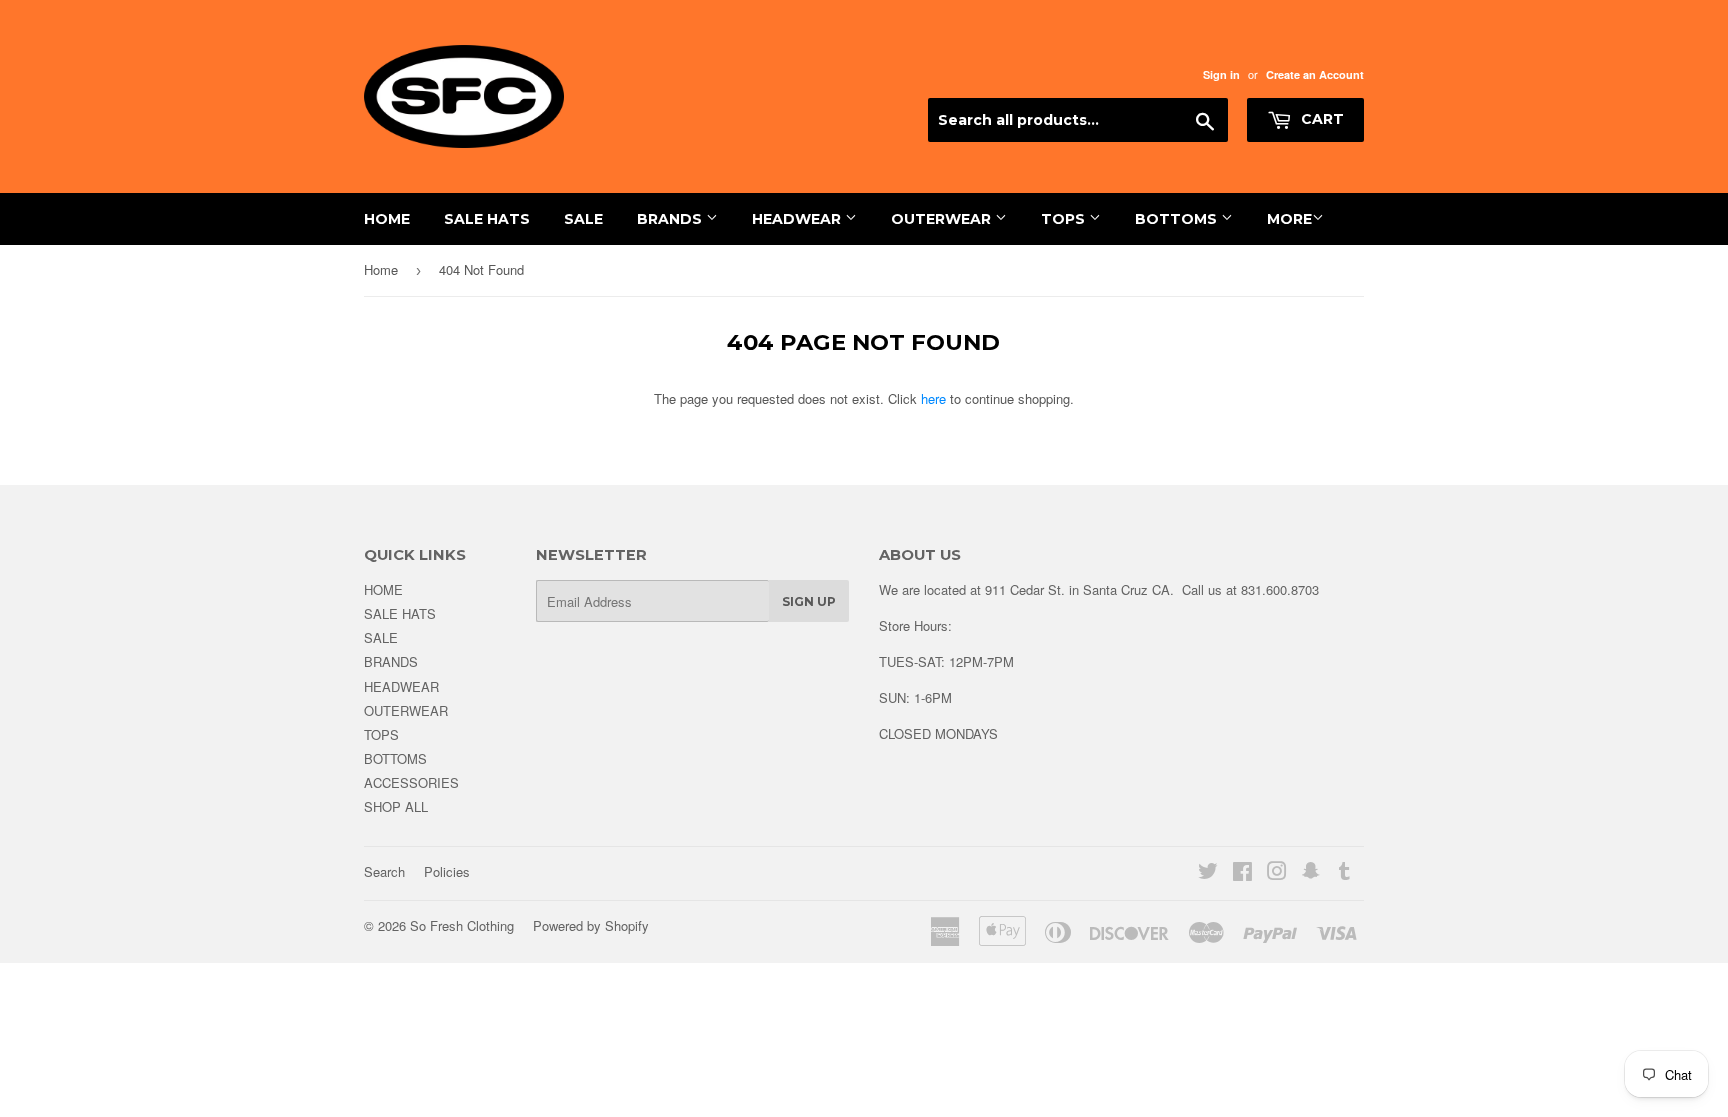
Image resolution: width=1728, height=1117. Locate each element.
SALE (583, 219)
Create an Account (1315, 74)
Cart (1320, 119)
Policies (447, 871)
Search (384, 871)
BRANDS (671, 219)
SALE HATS (487, 219)
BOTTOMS (1178, 219)
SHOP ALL (396, 806)
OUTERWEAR (943, 219)
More (1289, 219)
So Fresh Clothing (462, 925)
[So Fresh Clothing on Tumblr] (1344, 873)
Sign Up (809, 601)
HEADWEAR (798, 219)
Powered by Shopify (591, 925)
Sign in (1221, 74)
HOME (387, 219)
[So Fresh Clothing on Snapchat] (1311, 873)
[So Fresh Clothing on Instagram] (1277, 873)
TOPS (1065, 219)
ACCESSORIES (411, 782)
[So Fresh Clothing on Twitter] (1208, 873)
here (933, 398)
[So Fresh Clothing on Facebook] (1242, 873)
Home (381, 269)
